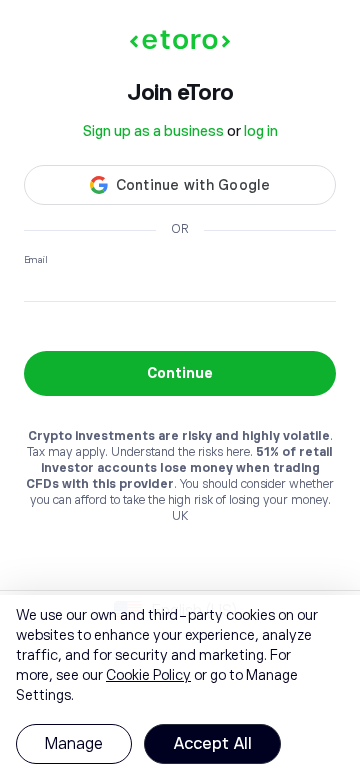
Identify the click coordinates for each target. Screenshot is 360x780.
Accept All (212, 744)
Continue (180, 373)
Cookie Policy (148, 675)
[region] (180, 687)
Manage (74, 744)
